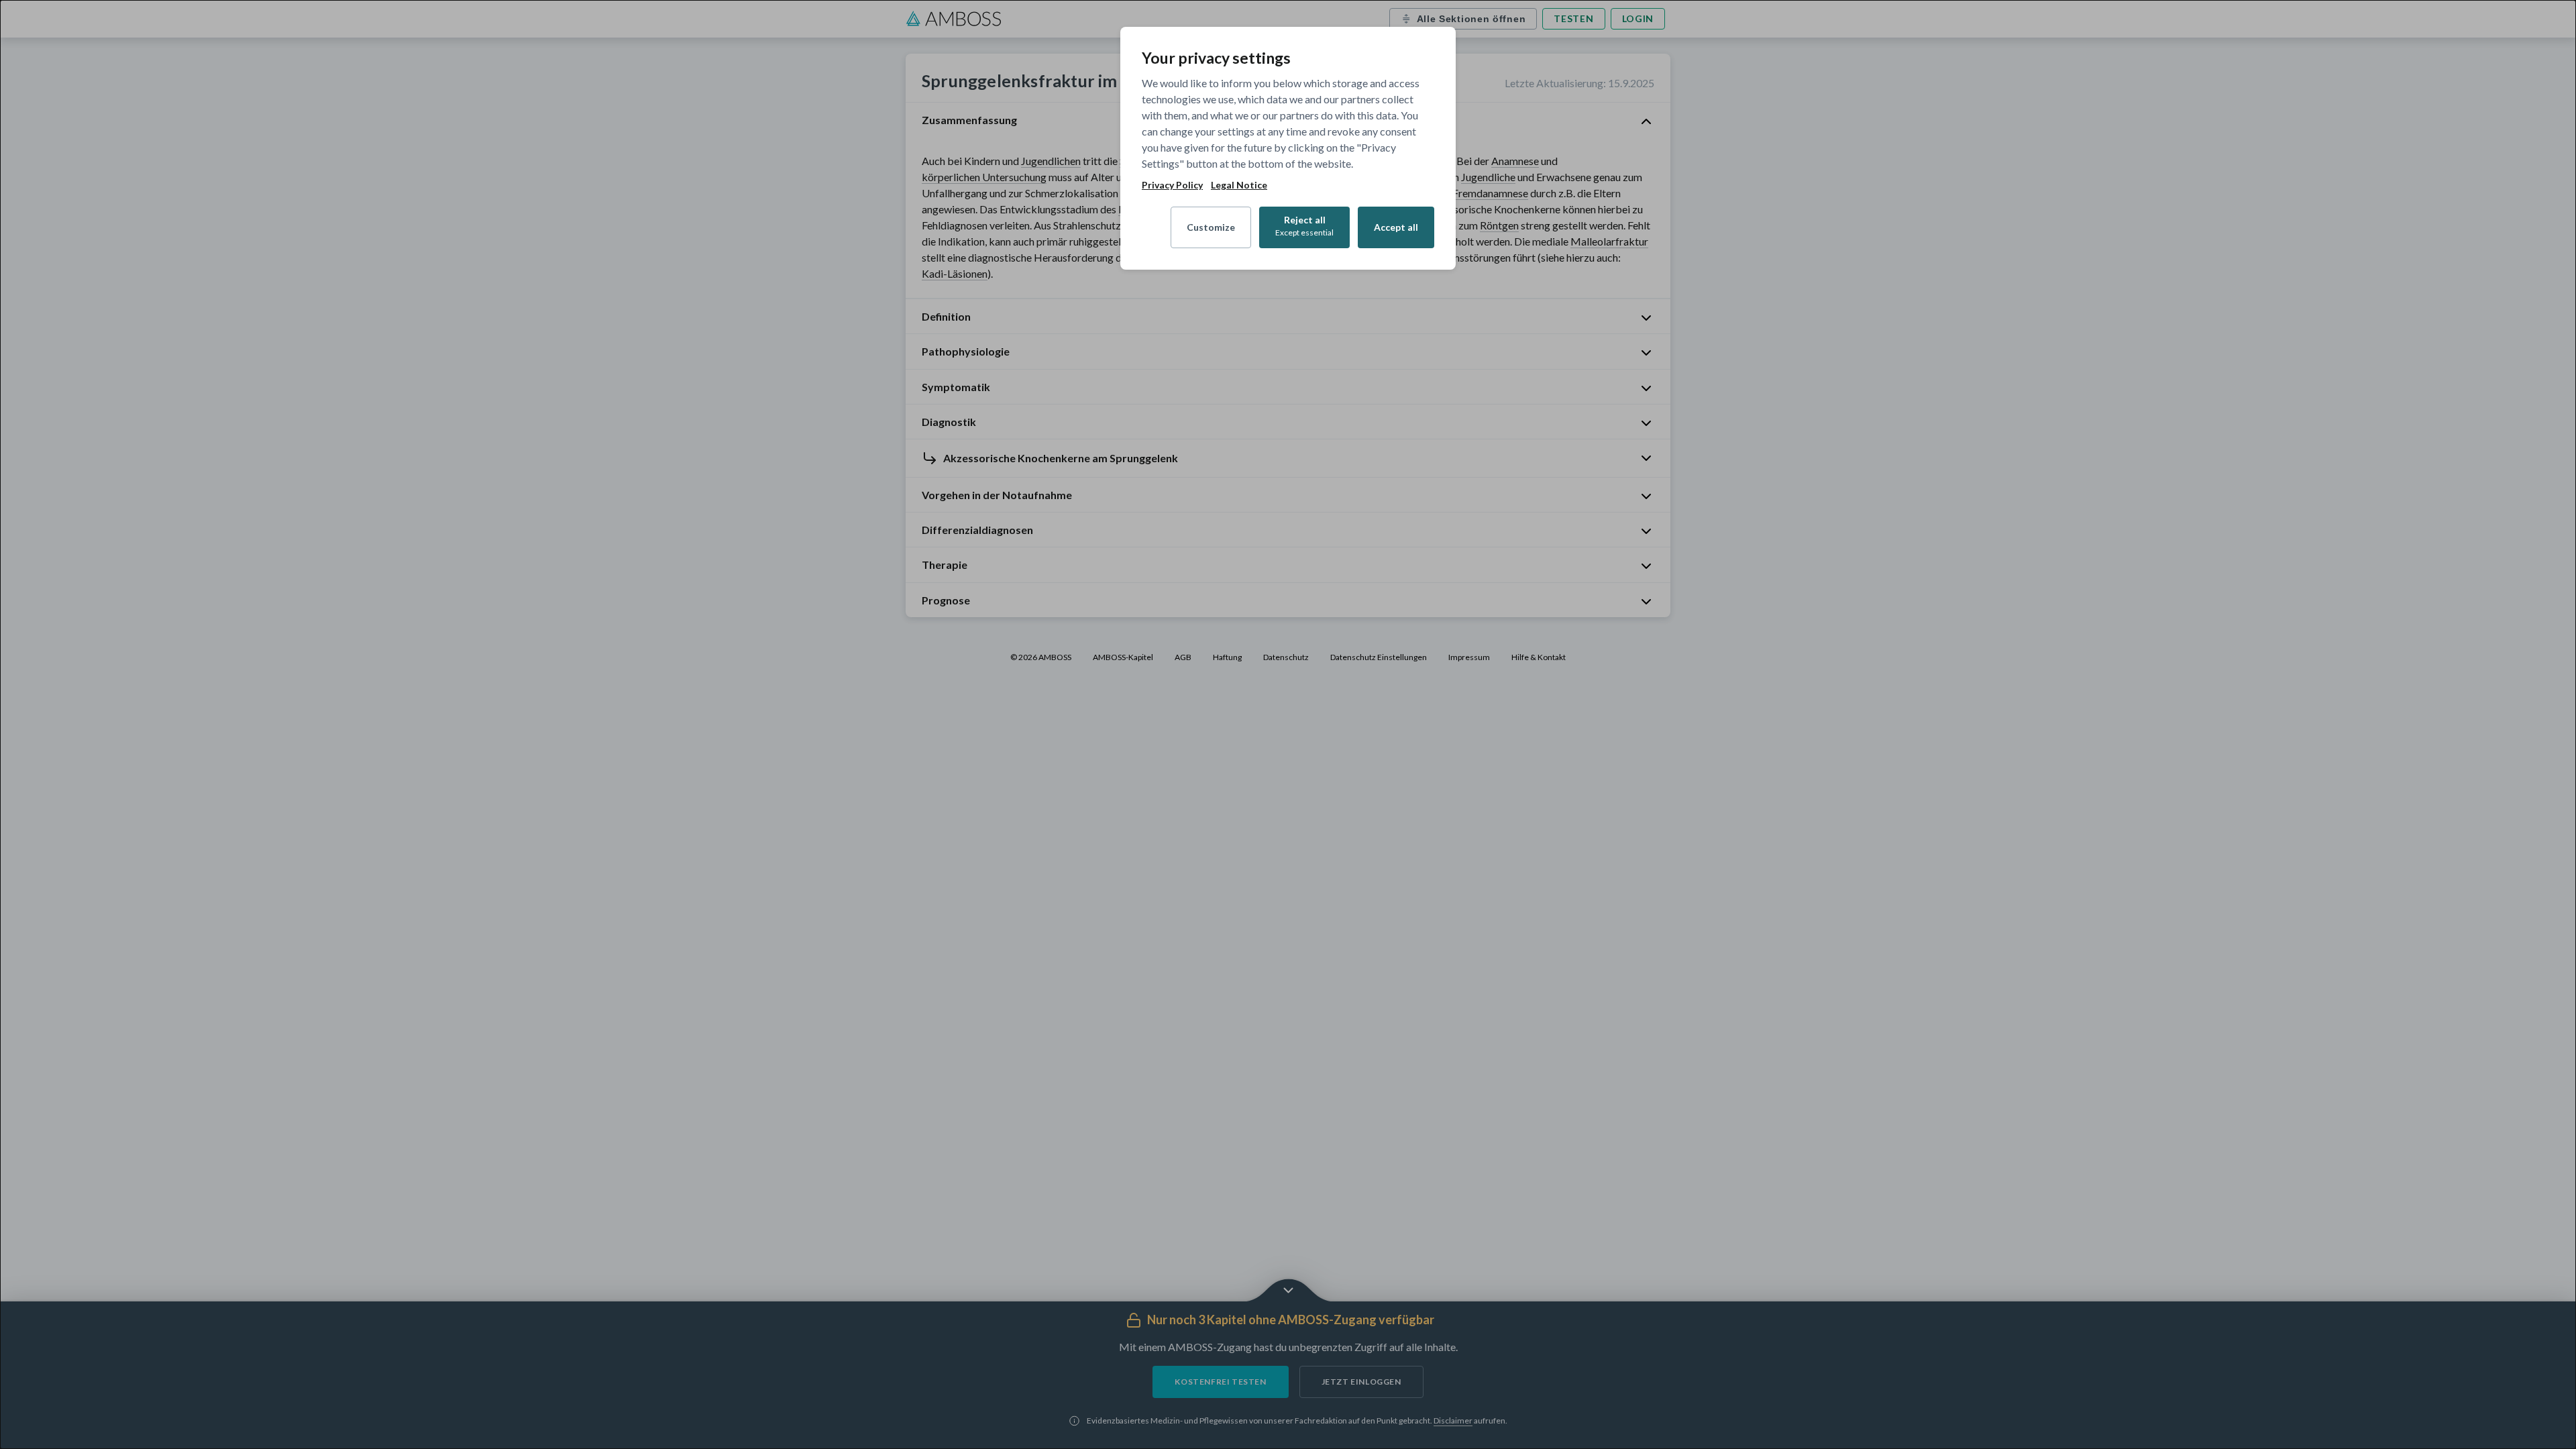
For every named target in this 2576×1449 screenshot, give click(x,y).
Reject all (1304, 226)
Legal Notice (1239, 185)
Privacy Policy (1172, 185)
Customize (1211, 227)
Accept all (1396, 227)
